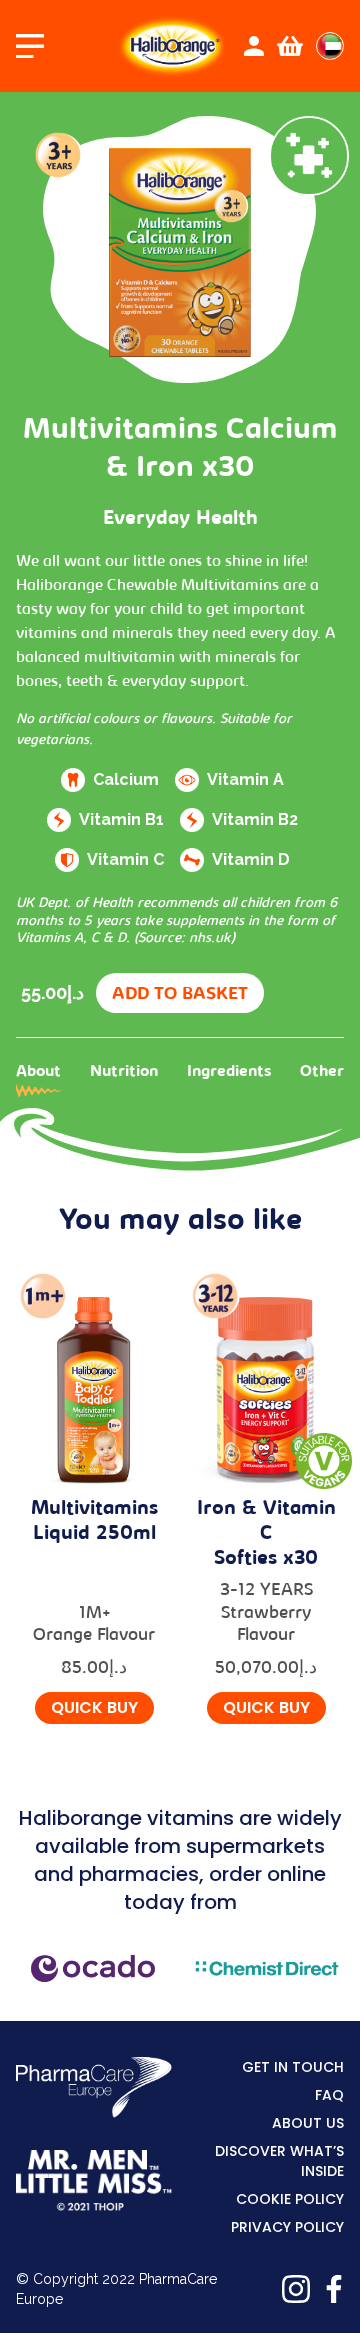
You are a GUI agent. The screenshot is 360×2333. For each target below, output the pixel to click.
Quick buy (94, 1707)
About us (308, 2123)
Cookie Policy (290, 2199)
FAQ (329, 2095)
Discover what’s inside (279, 2161)
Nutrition (124, 1072)
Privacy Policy (287, 2227)
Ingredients (229, 1072)
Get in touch (293, 2067)
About (38, 1072)
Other (322, 1072)
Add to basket (180, 995)
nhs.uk (210, 939)
